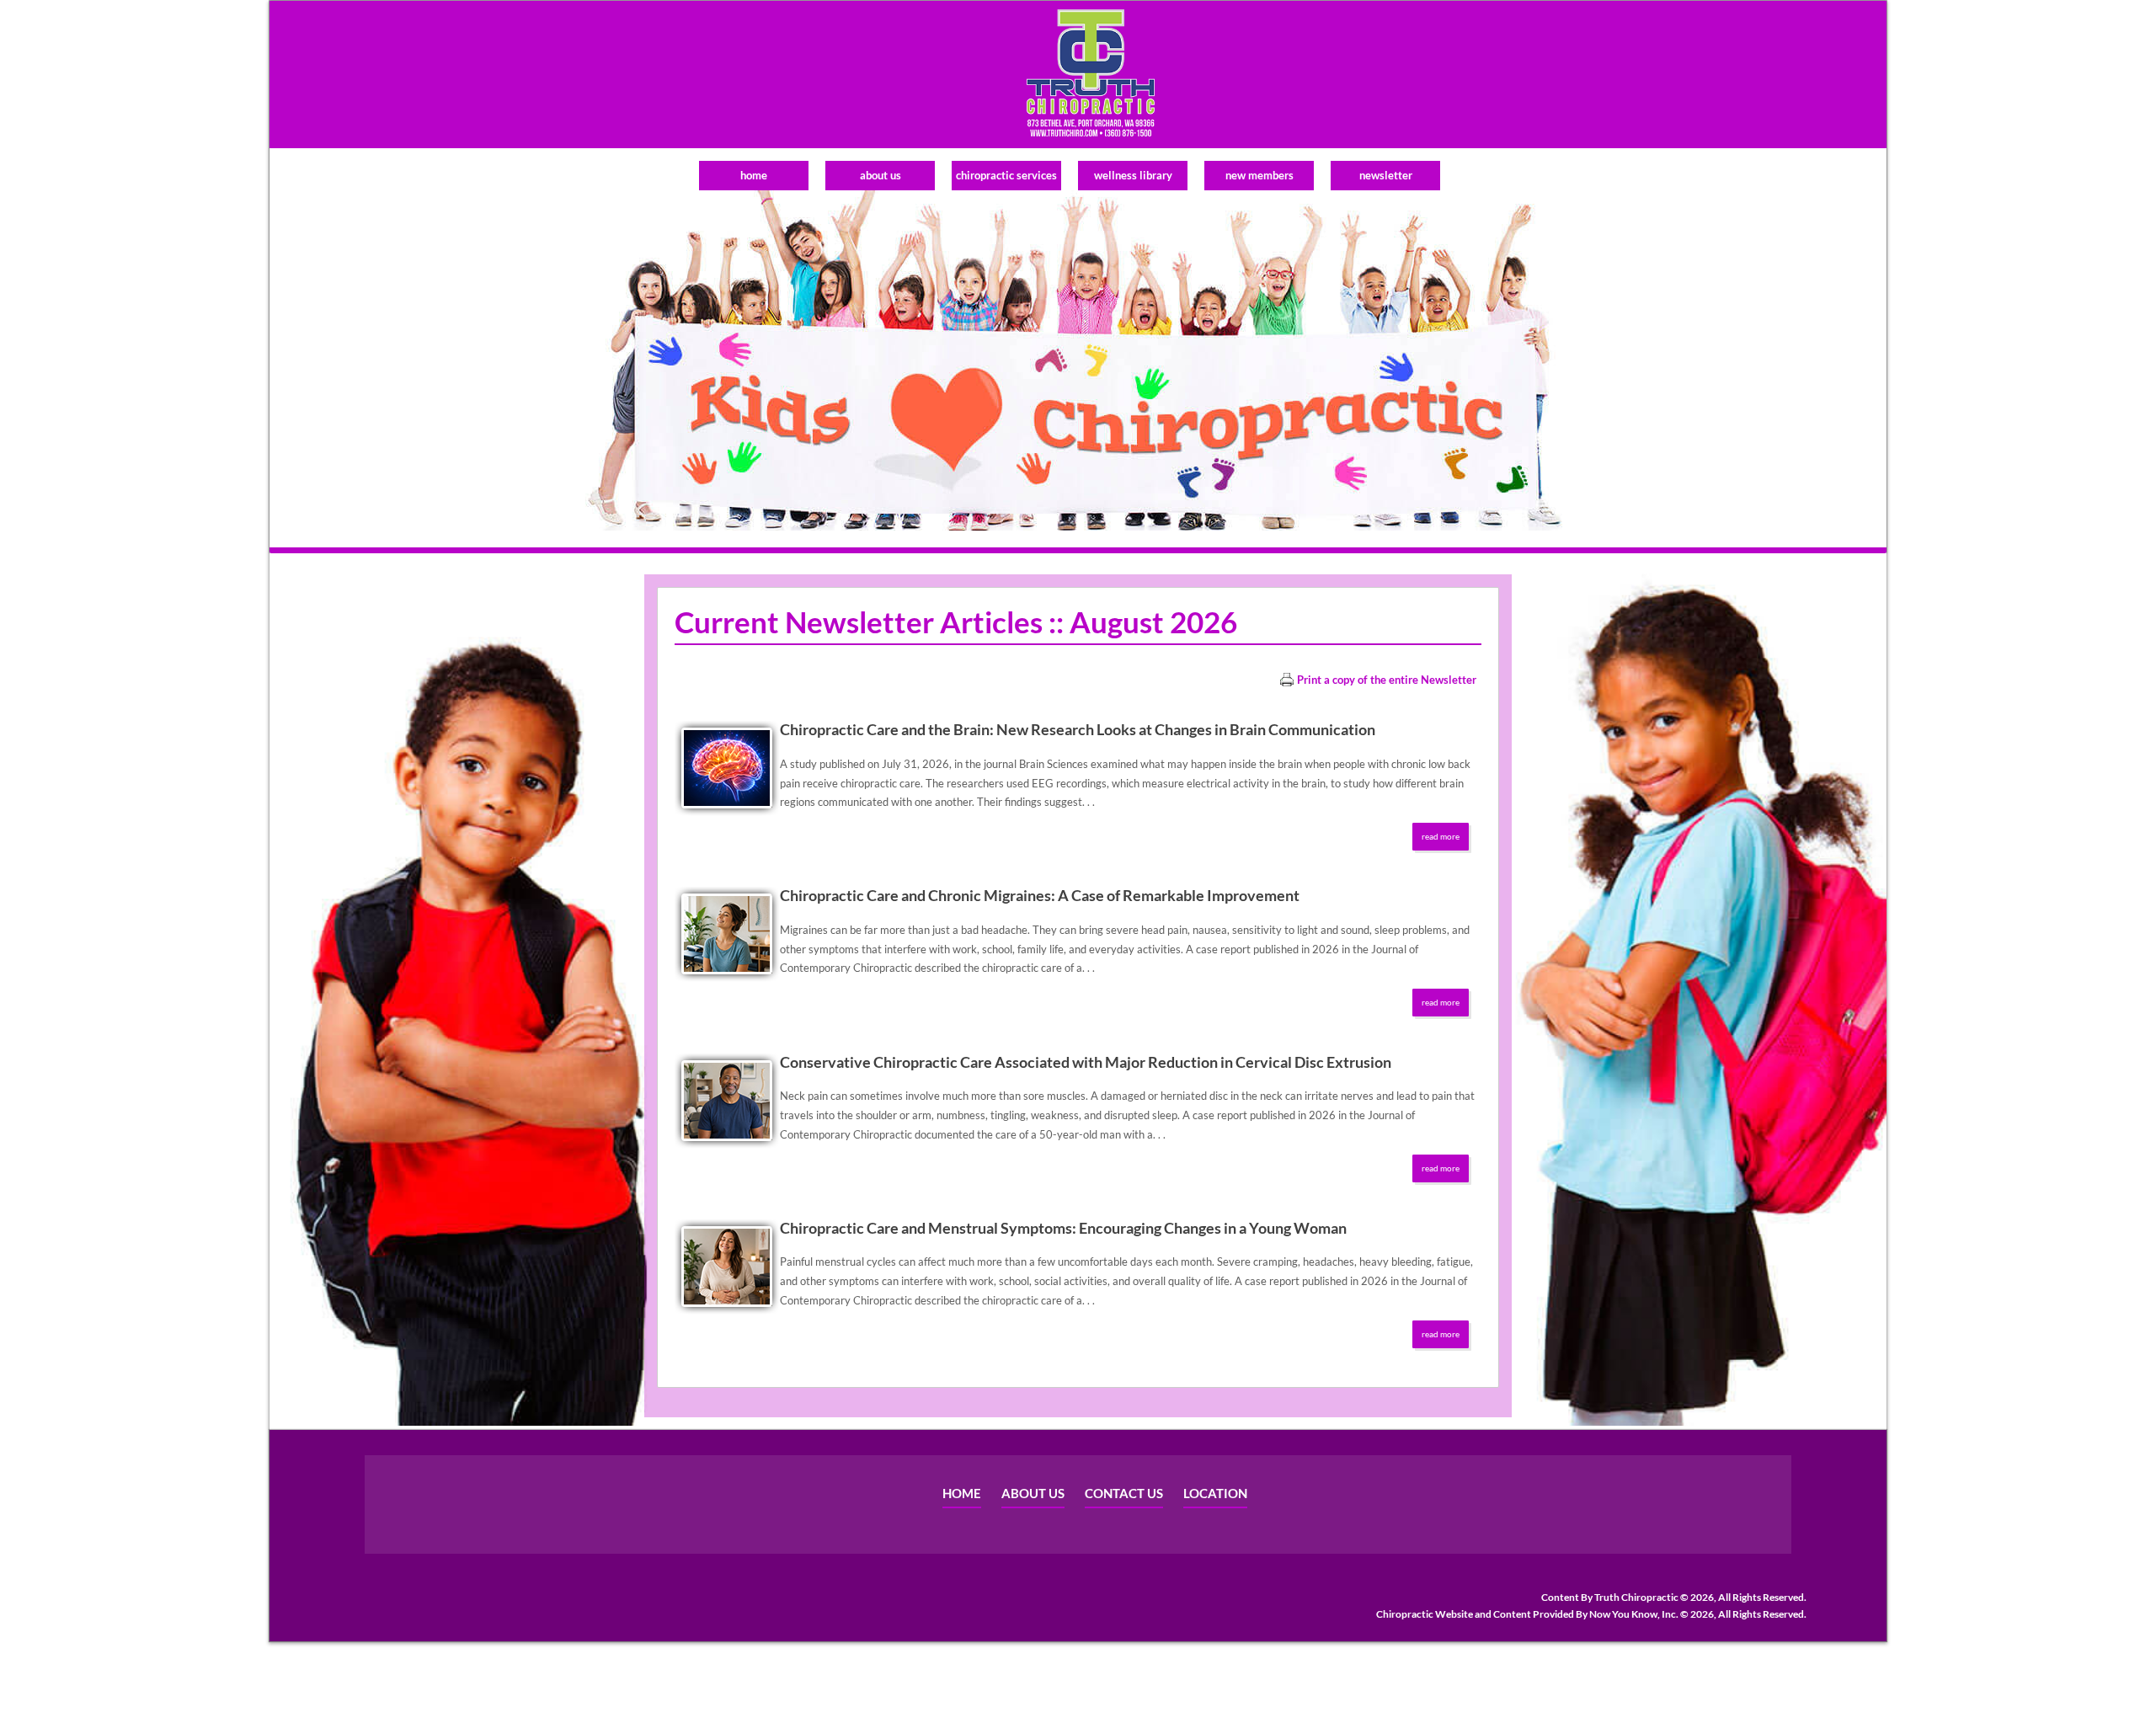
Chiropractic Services (1006, 175)
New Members (1259, 175)
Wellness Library (1133, 175)
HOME (962, 1493)
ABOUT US (1033, 1493)
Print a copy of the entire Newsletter (1387, 680)
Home (754, 175)
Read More (1441, 836)
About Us (881, 175)
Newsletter (1386, 175)
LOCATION (1215, 1493)
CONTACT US (1124, 1493)
